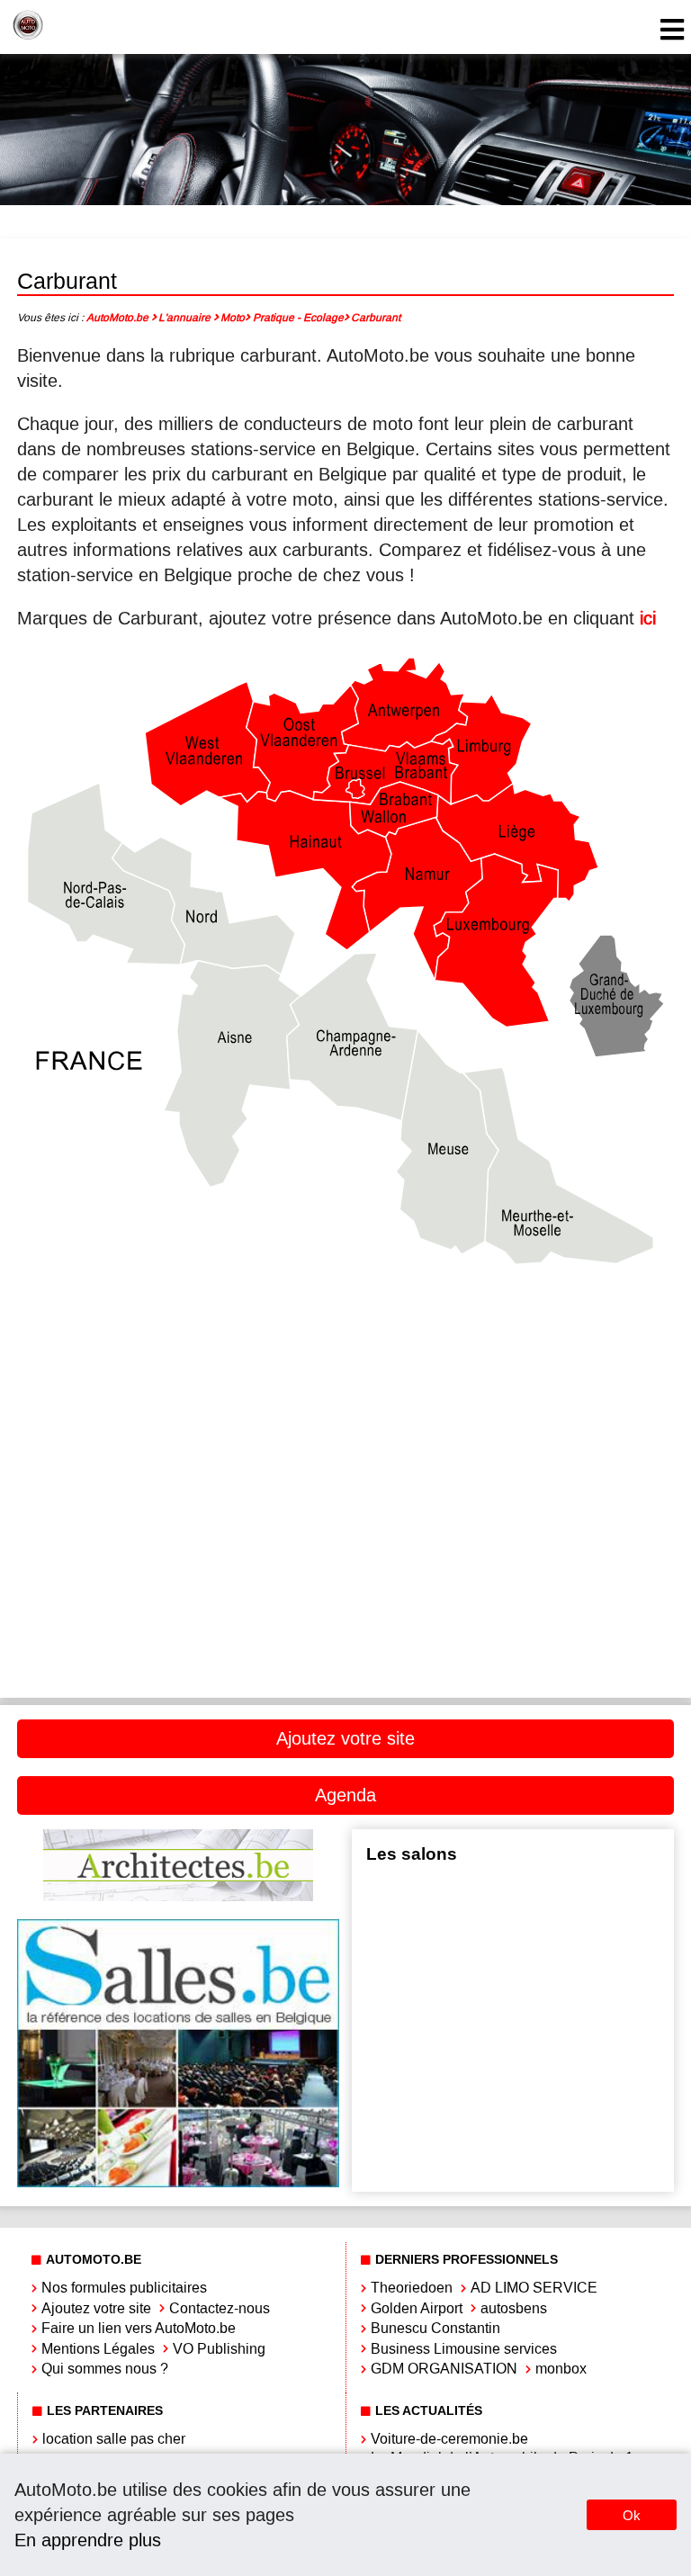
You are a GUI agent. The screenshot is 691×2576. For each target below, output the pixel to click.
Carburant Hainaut (513, 1392)
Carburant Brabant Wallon (513, 1331)
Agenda (345, 1795)
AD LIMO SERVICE (534, 2288)
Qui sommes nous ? (105, 2369)
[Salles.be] (178, 2182)
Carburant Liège (178, 1453)
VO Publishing (219, 2349)
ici (648, 618)
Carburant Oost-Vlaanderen (178, 1574)
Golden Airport (417, 2308)
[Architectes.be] (178, 1896)
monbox (561, 2369)
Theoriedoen (412, 2288)
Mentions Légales (98, 2349)
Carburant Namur (513, 1514)
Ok (632, 2515)
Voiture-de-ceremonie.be (449, 2439)
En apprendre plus (88, 2540)
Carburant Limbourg (513, 1453)
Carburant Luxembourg (178, 1514)
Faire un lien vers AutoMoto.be (139, 2328)
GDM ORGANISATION (444, 2369)
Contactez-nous (220, 2308)
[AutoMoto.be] (28, 27)
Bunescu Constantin (435, 2328)
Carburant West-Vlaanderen (178, 1635)
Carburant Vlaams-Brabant (513, 1574)
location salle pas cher (114, 2439)
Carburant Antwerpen (178, 1331)
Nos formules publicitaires (124, 2288)
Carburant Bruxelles (178, 1392)
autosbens (514, 2308)
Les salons (412, 1854)
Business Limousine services (464, 2349)
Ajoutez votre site (345, 1738)
